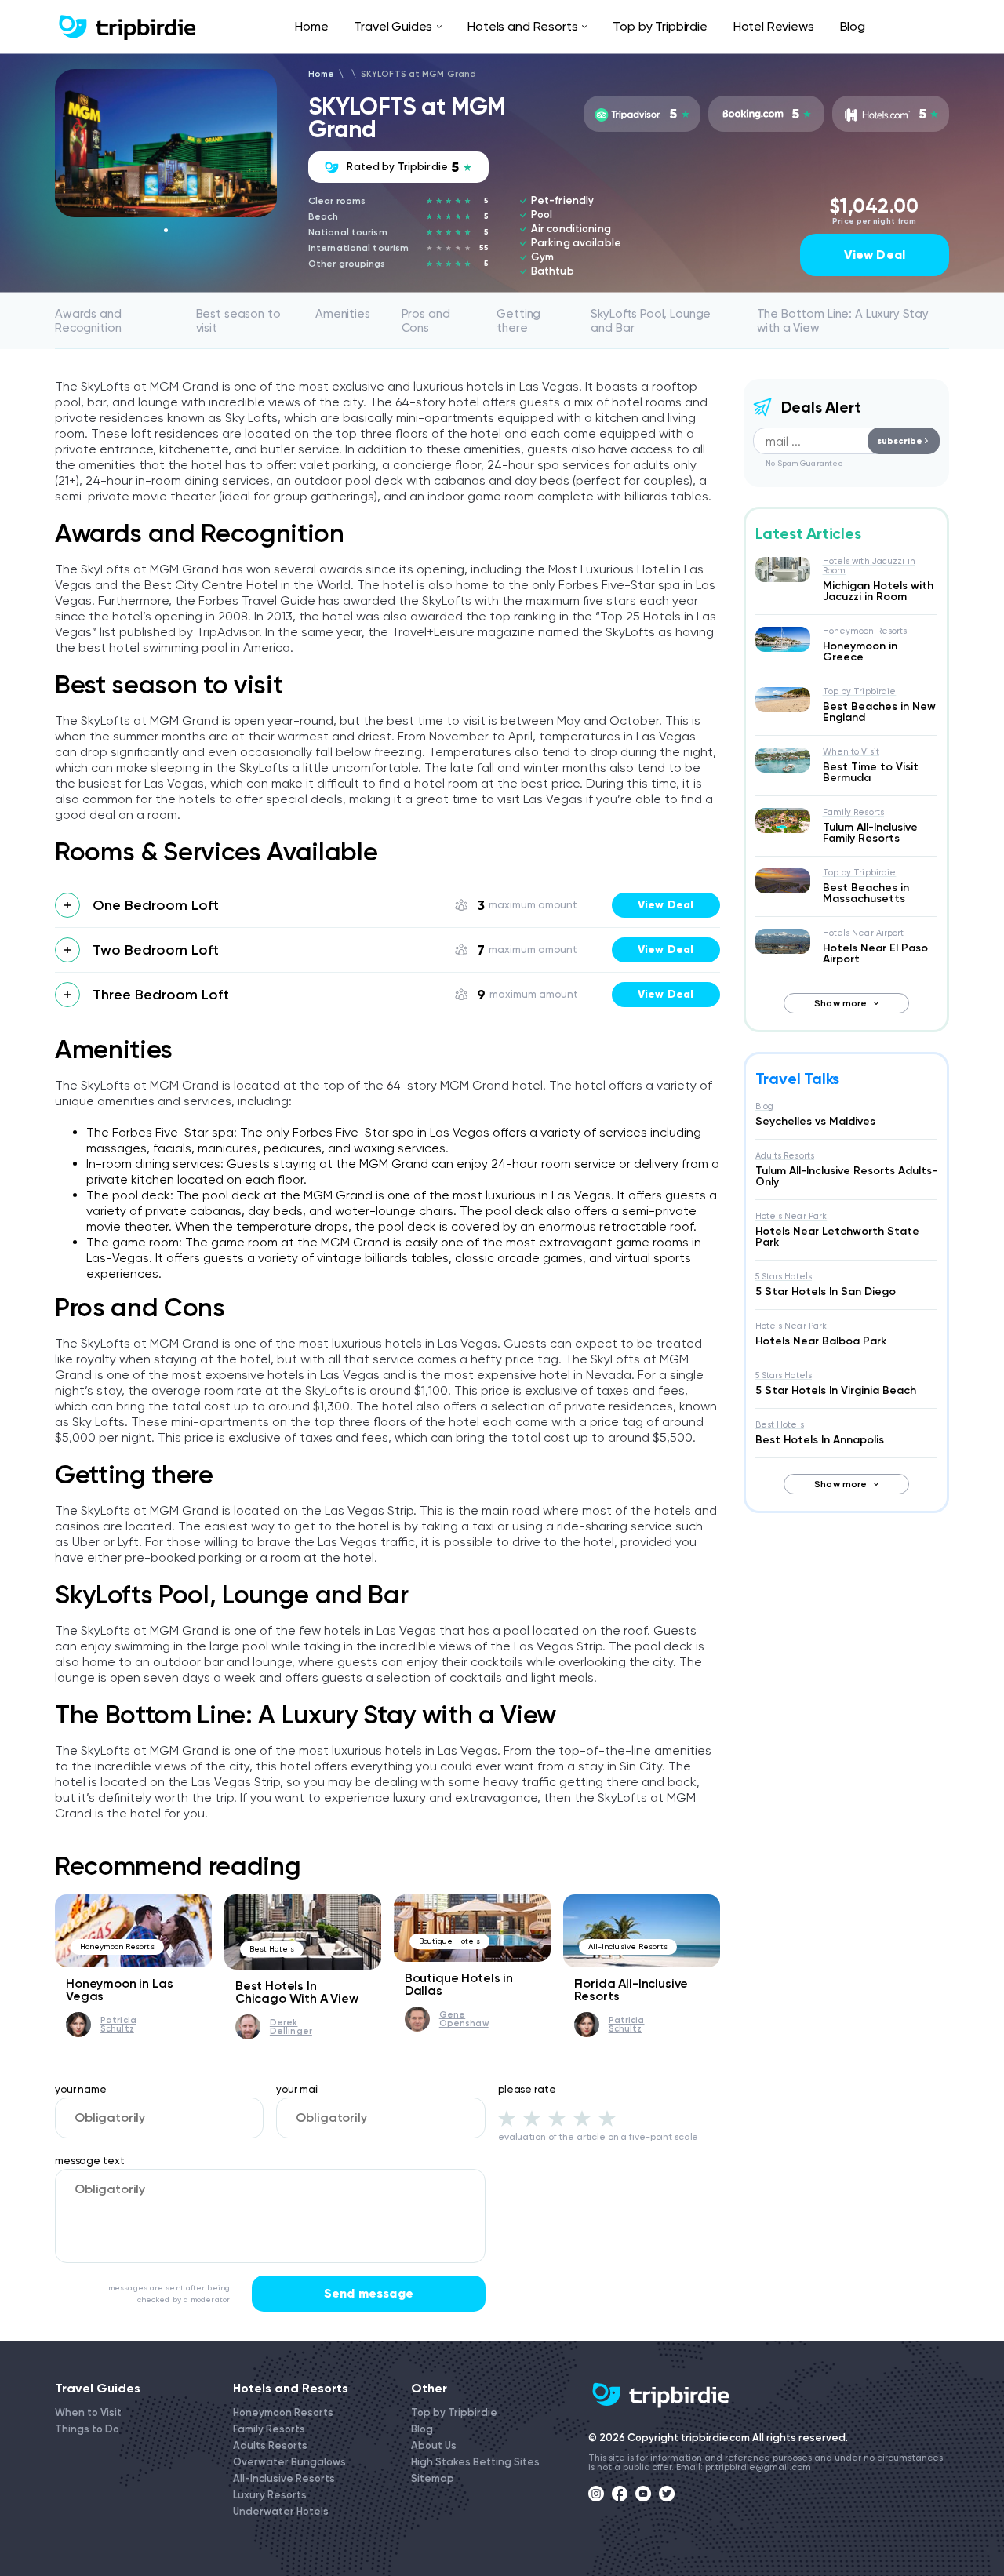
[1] (507, 2118)
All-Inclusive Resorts (628, 1947)
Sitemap (433, 2478)
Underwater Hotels (281, 2511)
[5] (607, 2118)
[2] (532, 2118)
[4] (582, 2118)
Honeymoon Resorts (117, 1947)
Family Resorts (854, 812)
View (666, 905)
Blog (853, 26)
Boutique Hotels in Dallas (459, 1984)
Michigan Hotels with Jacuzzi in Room (878, 591)
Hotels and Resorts (522, 26)
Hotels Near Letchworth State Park (837, 1237)
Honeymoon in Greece (860, 651)
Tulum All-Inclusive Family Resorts (870, 833)
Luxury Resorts (270, 2495)
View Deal (875, 255)
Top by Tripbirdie (660, 26)
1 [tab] (166, 230)
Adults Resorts (785, 1156)
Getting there (518, 321)
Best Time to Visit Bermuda (871, 772)
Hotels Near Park (791, 1216)
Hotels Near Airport (864, 933)
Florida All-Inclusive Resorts (631, 1990)
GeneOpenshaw (464, 2019)
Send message (369, 2293)
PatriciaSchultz (118, 2025)
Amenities (343, 314)
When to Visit (851, 752)
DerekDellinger (291, 2027)
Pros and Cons (426, 321)
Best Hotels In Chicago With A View (297, 1992)
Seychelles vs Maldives (815, 1121)
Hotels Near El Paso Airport (875, 953)
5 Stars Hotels (784, 1277)
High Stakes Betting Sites (475, 2462)
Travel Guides (393, 26)
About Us (434, 2445)
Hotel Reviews (774, 26)
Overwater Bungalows (289, 2462)
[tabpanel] (166, 143)
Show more (840, 1003)
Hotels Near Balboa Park (821, 1341)
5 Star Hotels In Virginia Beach (836, 1390)
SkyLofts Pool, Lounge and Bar (651, 321)
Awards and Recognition (88, 321)
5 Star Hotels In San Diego (826, 1292)
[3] (557, 2118)
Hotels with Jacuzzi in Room (869, 566)
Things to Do (87, 2429)
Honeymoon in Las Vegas (119, 1990)
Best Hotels (272, 1949)
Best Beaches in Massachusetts (866, 893)
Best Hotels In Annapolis (820, 1440)
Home (311, 26)
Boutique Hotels (450, 1941)
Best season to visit (238, 321)
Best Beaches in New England (879, 712)
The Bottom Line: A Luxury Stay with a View (843, 321)
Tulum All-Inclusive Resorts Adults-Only (846, 1176)
